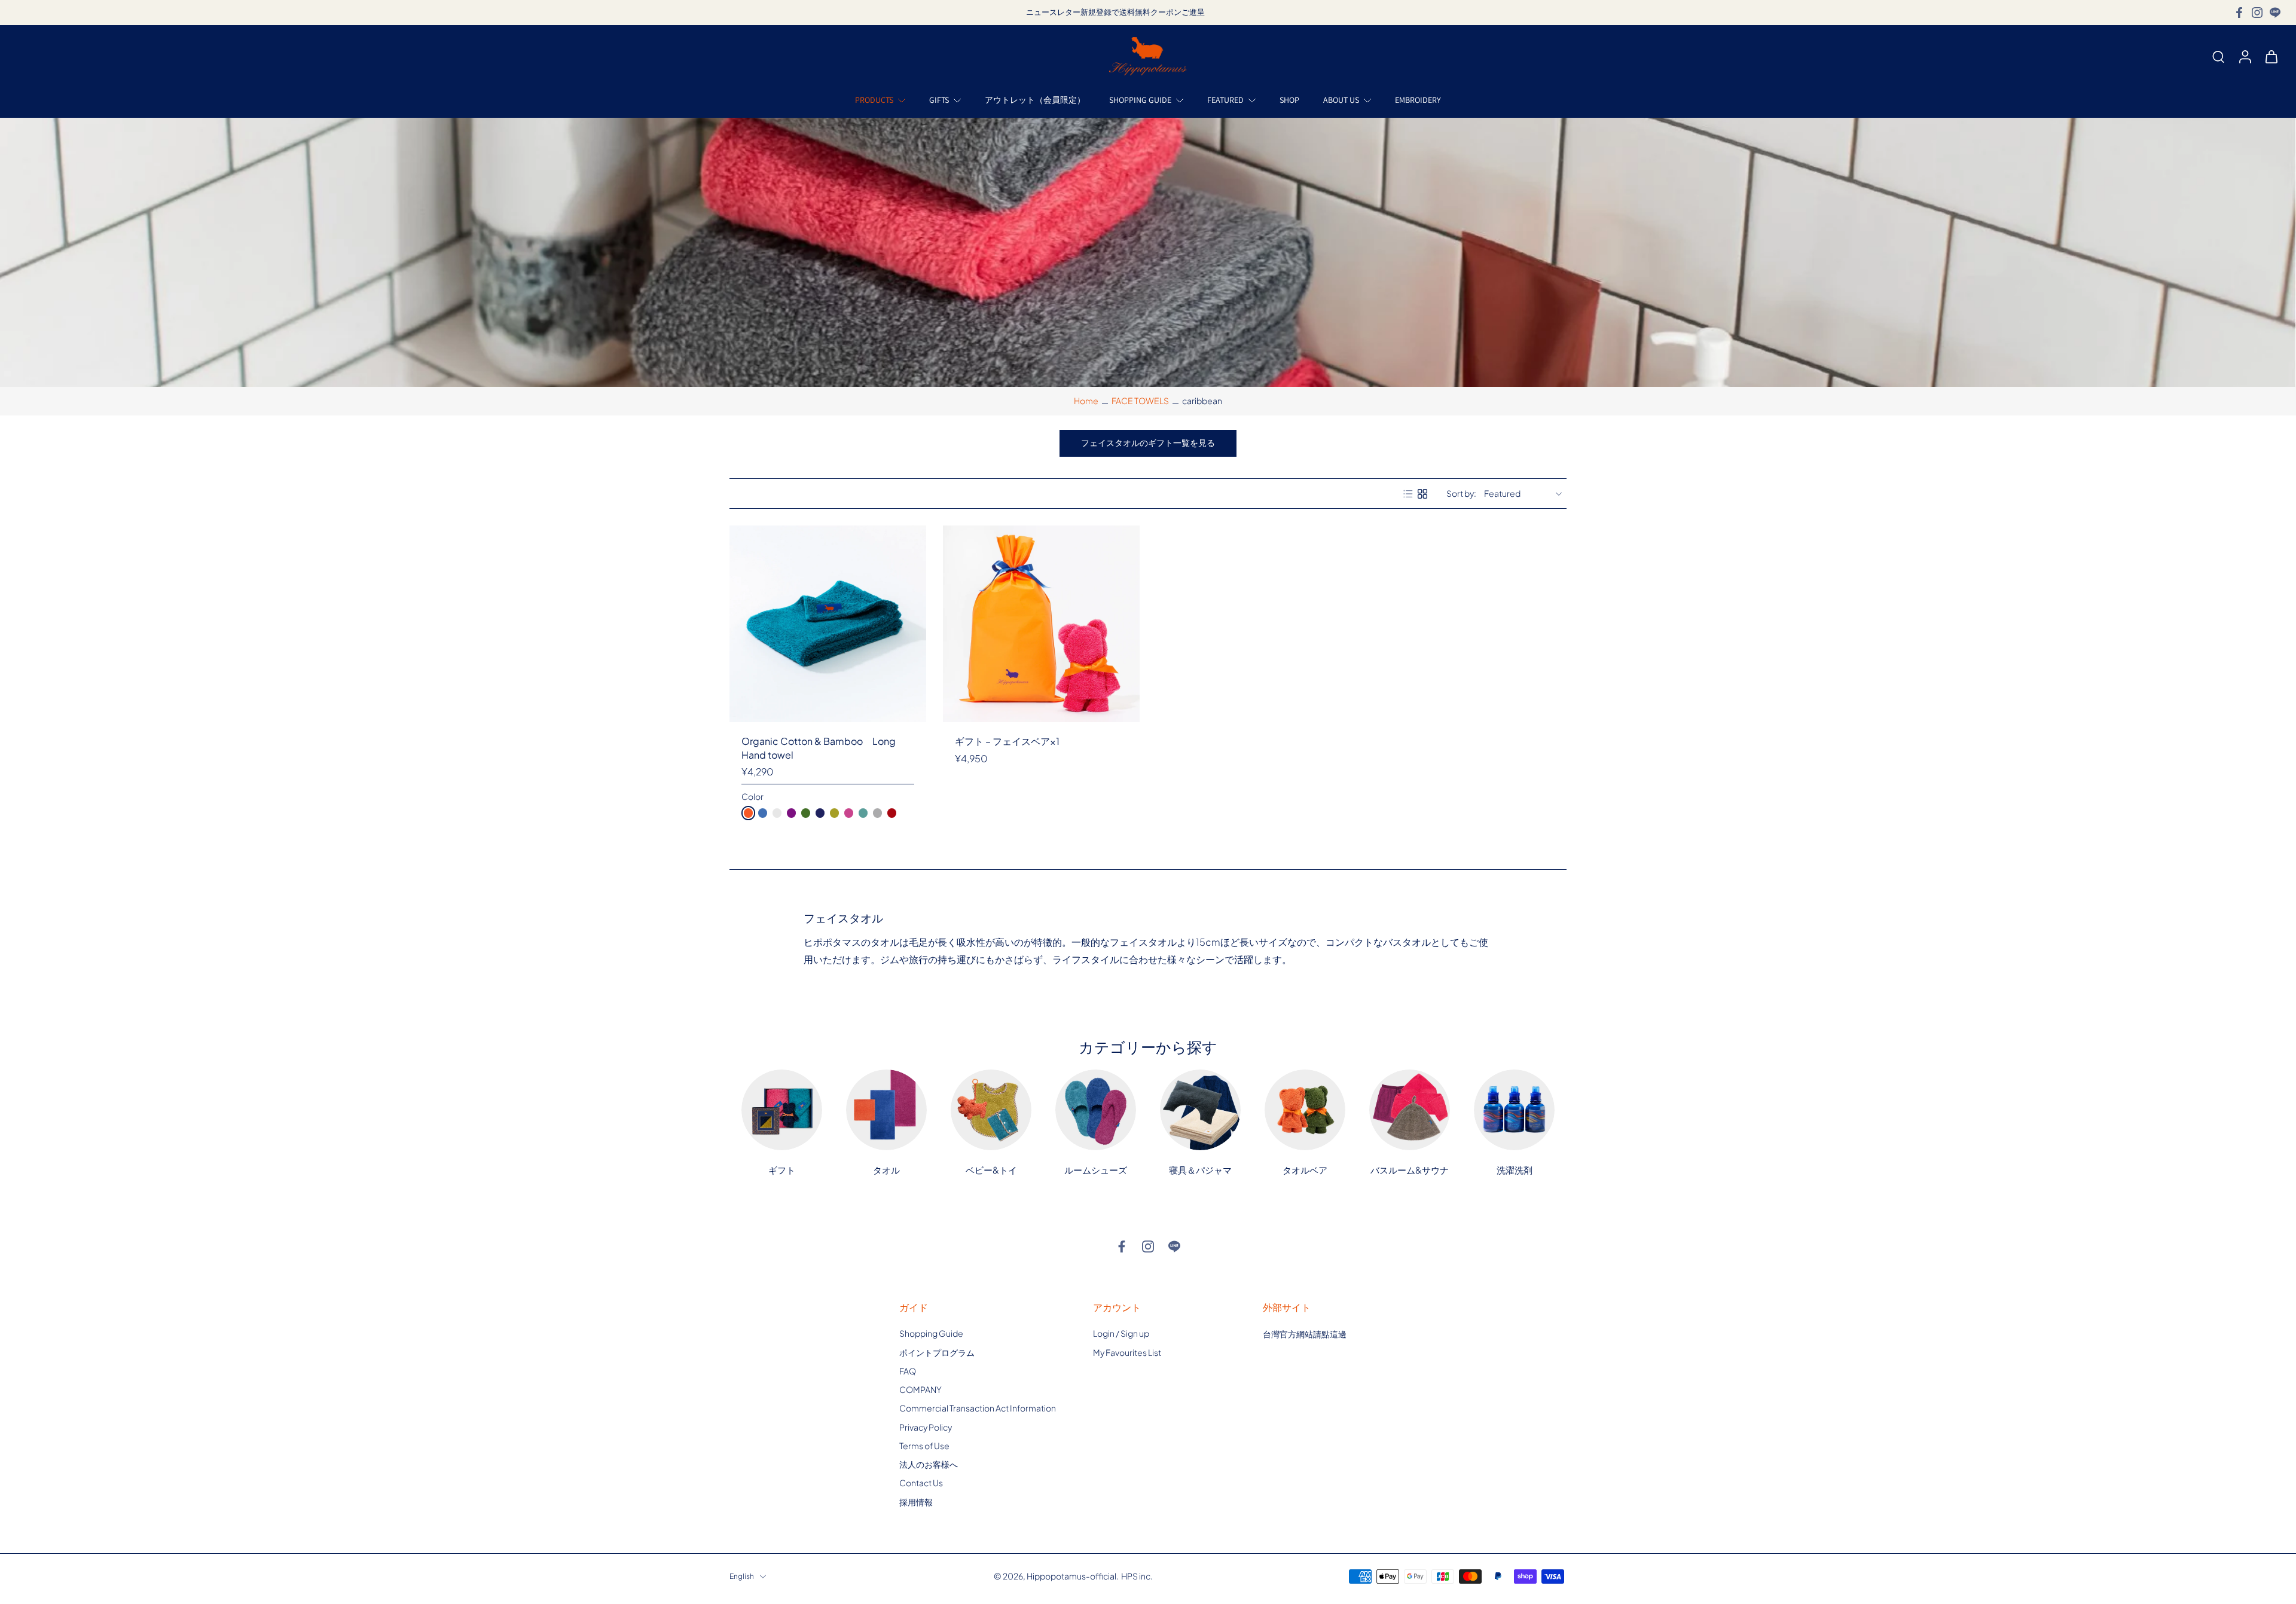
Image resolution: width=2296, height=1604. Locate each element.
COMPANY (920, 1389)
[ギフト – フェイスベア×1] (1041, 624)
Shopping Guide (931, 1333)
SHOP (1289, 100)
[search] (2218, 56)
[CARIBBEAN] (863, 813)
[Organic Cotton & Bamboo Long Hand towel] (828, 624)
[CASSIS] (791, 813)
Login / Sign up (1121, 1333)
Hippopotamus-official (1071, 1576)
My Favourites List (1127, 1352)
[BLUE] (763, 813)
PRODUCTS (874, 100)
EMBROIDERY (1418, 100)
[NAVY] (820, 813)
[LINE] (2275, 13)
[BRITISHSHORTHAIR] (877, 813)
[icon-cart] (2271, 56)
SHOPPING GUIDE (1140, 100)
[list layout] (1408, 494)
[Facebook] (2239, 13)
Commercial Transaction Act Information (978, 1408)
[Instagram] (2257, 13)
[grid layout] (1422, 494)
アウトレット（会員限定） (1035, 100)
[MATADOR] (892, 813)
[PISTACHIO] (806, 813)
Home (1086, 401)
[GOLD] (834, 813)
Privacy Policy (926, 1427)
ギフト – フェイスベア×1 (1007, 741)
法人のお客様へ (929, 1464)
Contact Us (921, 1483)
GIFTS (939, 100)
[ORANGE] (748, 813)
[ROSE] (849, 813)
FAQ (908, 1371)
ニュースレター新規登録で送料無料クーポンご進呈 (1115, 12)
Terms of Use (924, 1446)
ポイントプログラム (937, 1352)
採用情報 (916, 1502)
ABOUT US (1341, 100)
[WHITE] (777, 813)
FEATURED (1225, 100)
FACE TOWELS (1140, 401)
